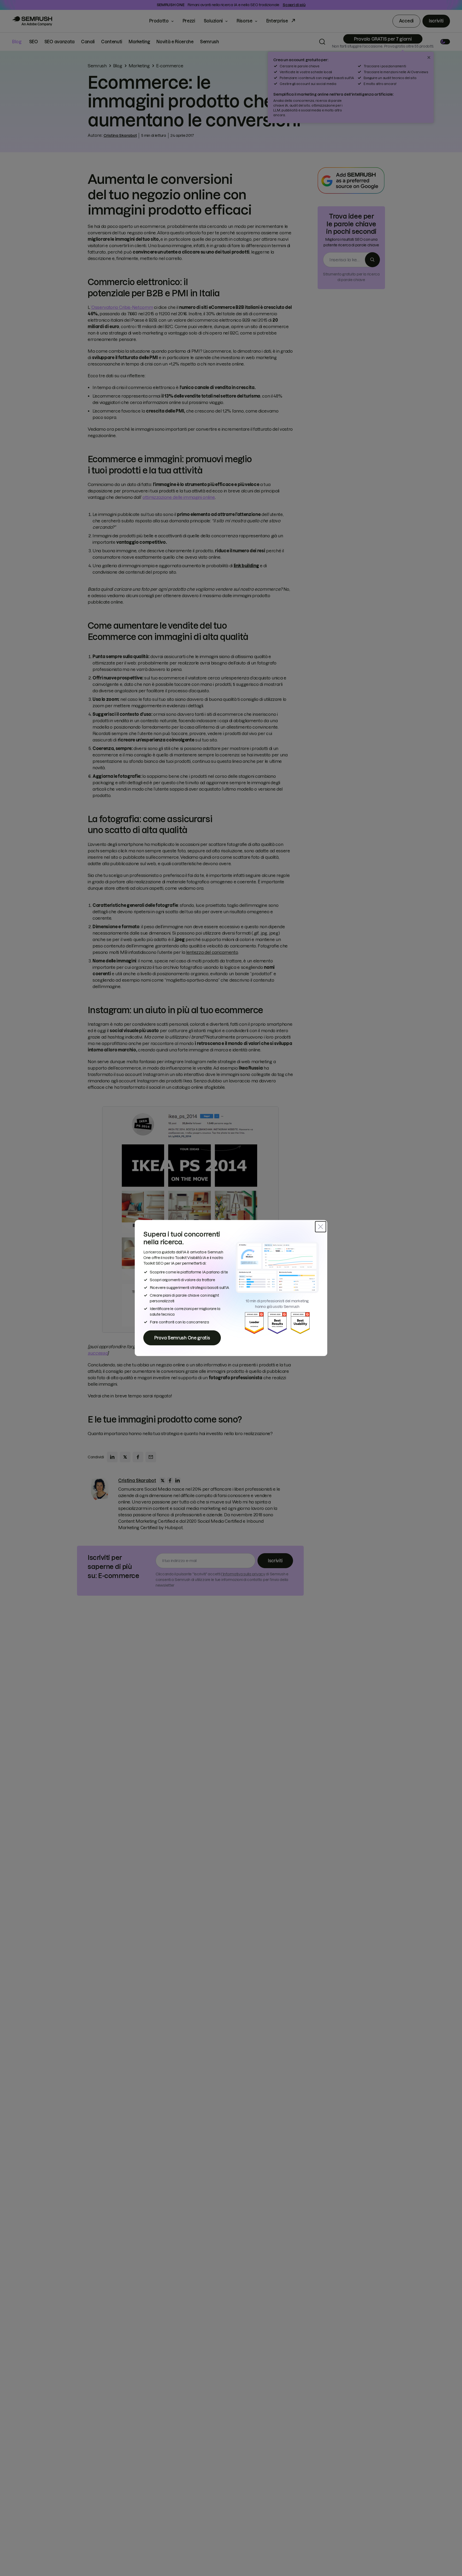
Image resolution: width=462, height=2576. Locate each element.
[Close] (321, 1227)
